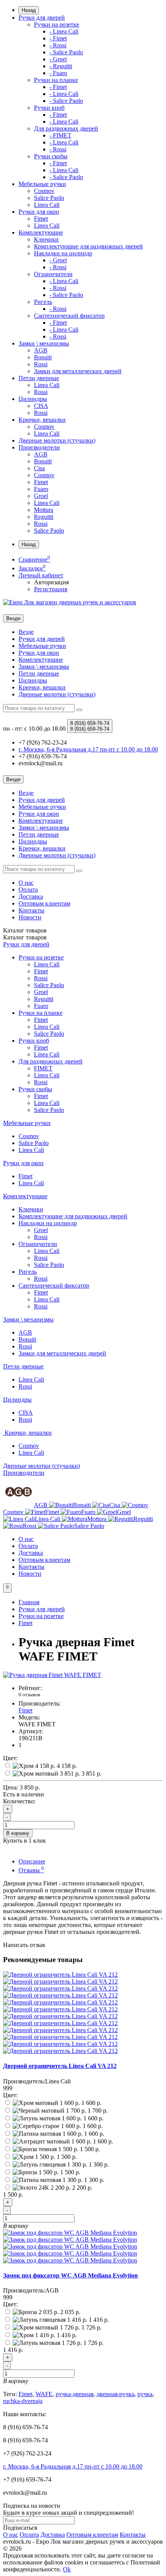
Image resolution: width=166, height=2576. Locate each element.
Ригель (43, 302)
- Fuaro (58, 73)
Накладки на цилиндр (63, 253)
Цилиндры (33, 399)
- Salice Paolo (66, 52)
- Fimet (58, 38)
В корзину (18, 1833)
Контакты (31, 910)
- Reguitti (61, 66)
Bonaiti (43, 357)
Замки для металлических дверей (78, 371)
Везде (26, 632)
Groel (41, 496)
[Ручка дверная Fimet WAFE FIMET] (52, 1675)
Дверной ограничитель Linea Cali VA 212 (60, 2066)
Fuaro (41, 489)
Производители (39, 447)
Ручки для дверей (42, 18)
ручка (145, 2394)
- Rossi (58, 45)
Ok (67, 2569)
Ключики (46, 239)
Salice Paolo (49, 198)
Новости (30, 917)
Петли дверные (39, 378)
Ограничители (53, 274)
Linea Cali (47, 205)
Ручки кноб (49, 108)
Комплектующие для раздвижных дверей (88, 246)
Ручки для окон (39, 212)
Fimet (41, 219)
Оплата (28, 890)
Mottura (44, 510)
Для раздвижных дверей (66, 128)
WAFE (44, 2394)
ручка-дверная (75, 2394)
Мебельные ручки (42, 184)
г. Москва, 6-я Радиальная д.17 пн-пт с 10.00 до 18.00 (73, 2466)
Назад (29, 10)
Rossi (41, 364)
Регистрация (51, 589)
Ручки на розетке (57, 24)
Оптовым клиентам (44, 903)
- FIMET (60, 135)
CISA (41, 406)
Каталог (25, 937)
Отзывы (31, 1870)
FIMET (43, 1068)
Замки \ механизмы (44, 343)
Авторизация (51, 582)
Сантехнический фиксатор (69, 316)
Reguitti (44, 517)
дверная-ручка (115, 2394)
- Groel (58, 59)
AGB (41, 350)
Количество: (19, 1801)
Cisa (39, 468)
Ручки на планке (56, 80)
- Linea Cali (64, 31)
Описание (32, 1861)
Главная (29, 1602)
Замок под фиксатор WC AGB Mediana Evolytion (70, 2275)
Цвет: (10, 1758)
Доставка (31, 896)
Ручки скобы (51, 156)
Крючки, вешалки (42, 420)
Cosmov (44, 191)
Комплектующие (41, 232)
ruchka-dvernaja (23, 2401)
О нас (26, 883)
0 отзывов (29, 1695)
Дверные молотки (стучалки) (57, 440)
